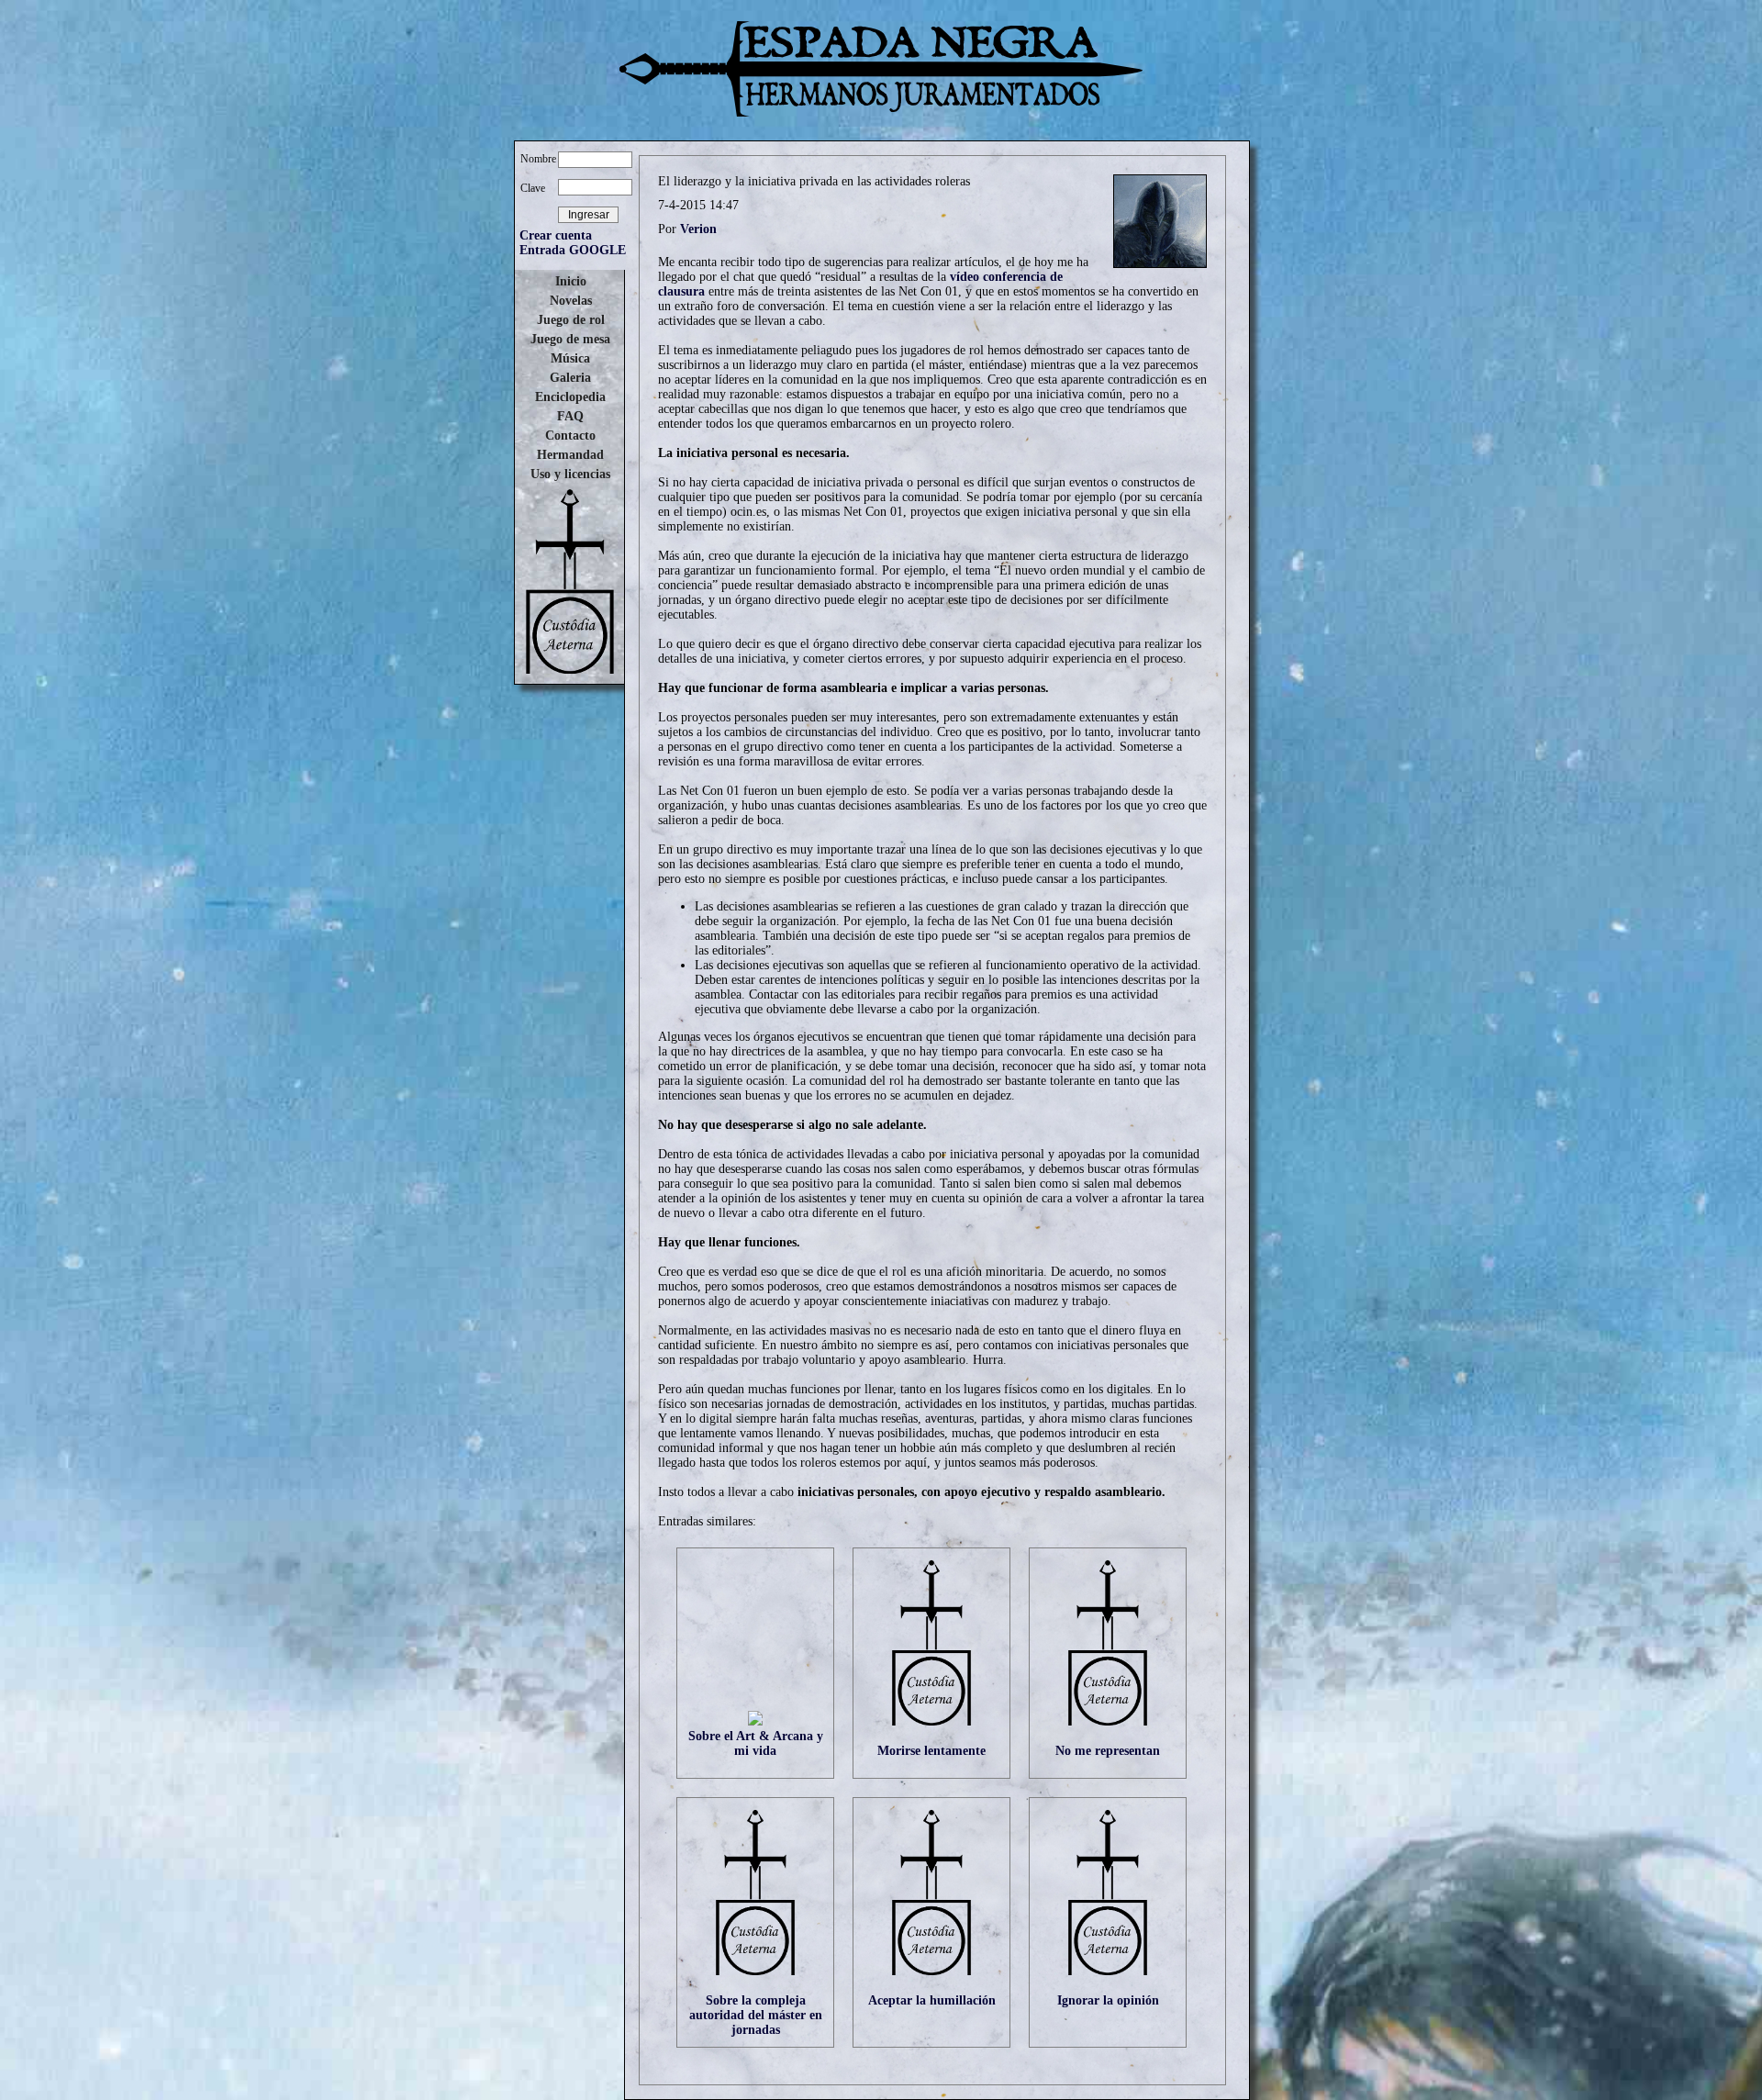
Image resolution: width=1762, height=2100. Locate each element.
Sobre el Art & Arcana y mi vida (756, 1743)
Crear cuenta (556, 235)
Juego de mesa (570, 339)
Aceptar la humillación (932, 2000)
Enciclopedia (570, 397)
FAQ (570, 416)
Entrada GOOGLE (573, 250)
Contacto (570, 436)
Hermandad (570, 455)
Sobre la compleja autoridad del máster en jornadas (756, 2015)
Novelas (571, 301)
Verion (698, 229)
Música (570, 358)
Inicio (571, 281)
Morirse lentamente (931, 1751)
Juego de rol (571, 320)
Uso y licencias (570, 474)
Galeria (570, 378)
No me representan (1108, 1751)
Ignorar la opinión (1108, 2000)
